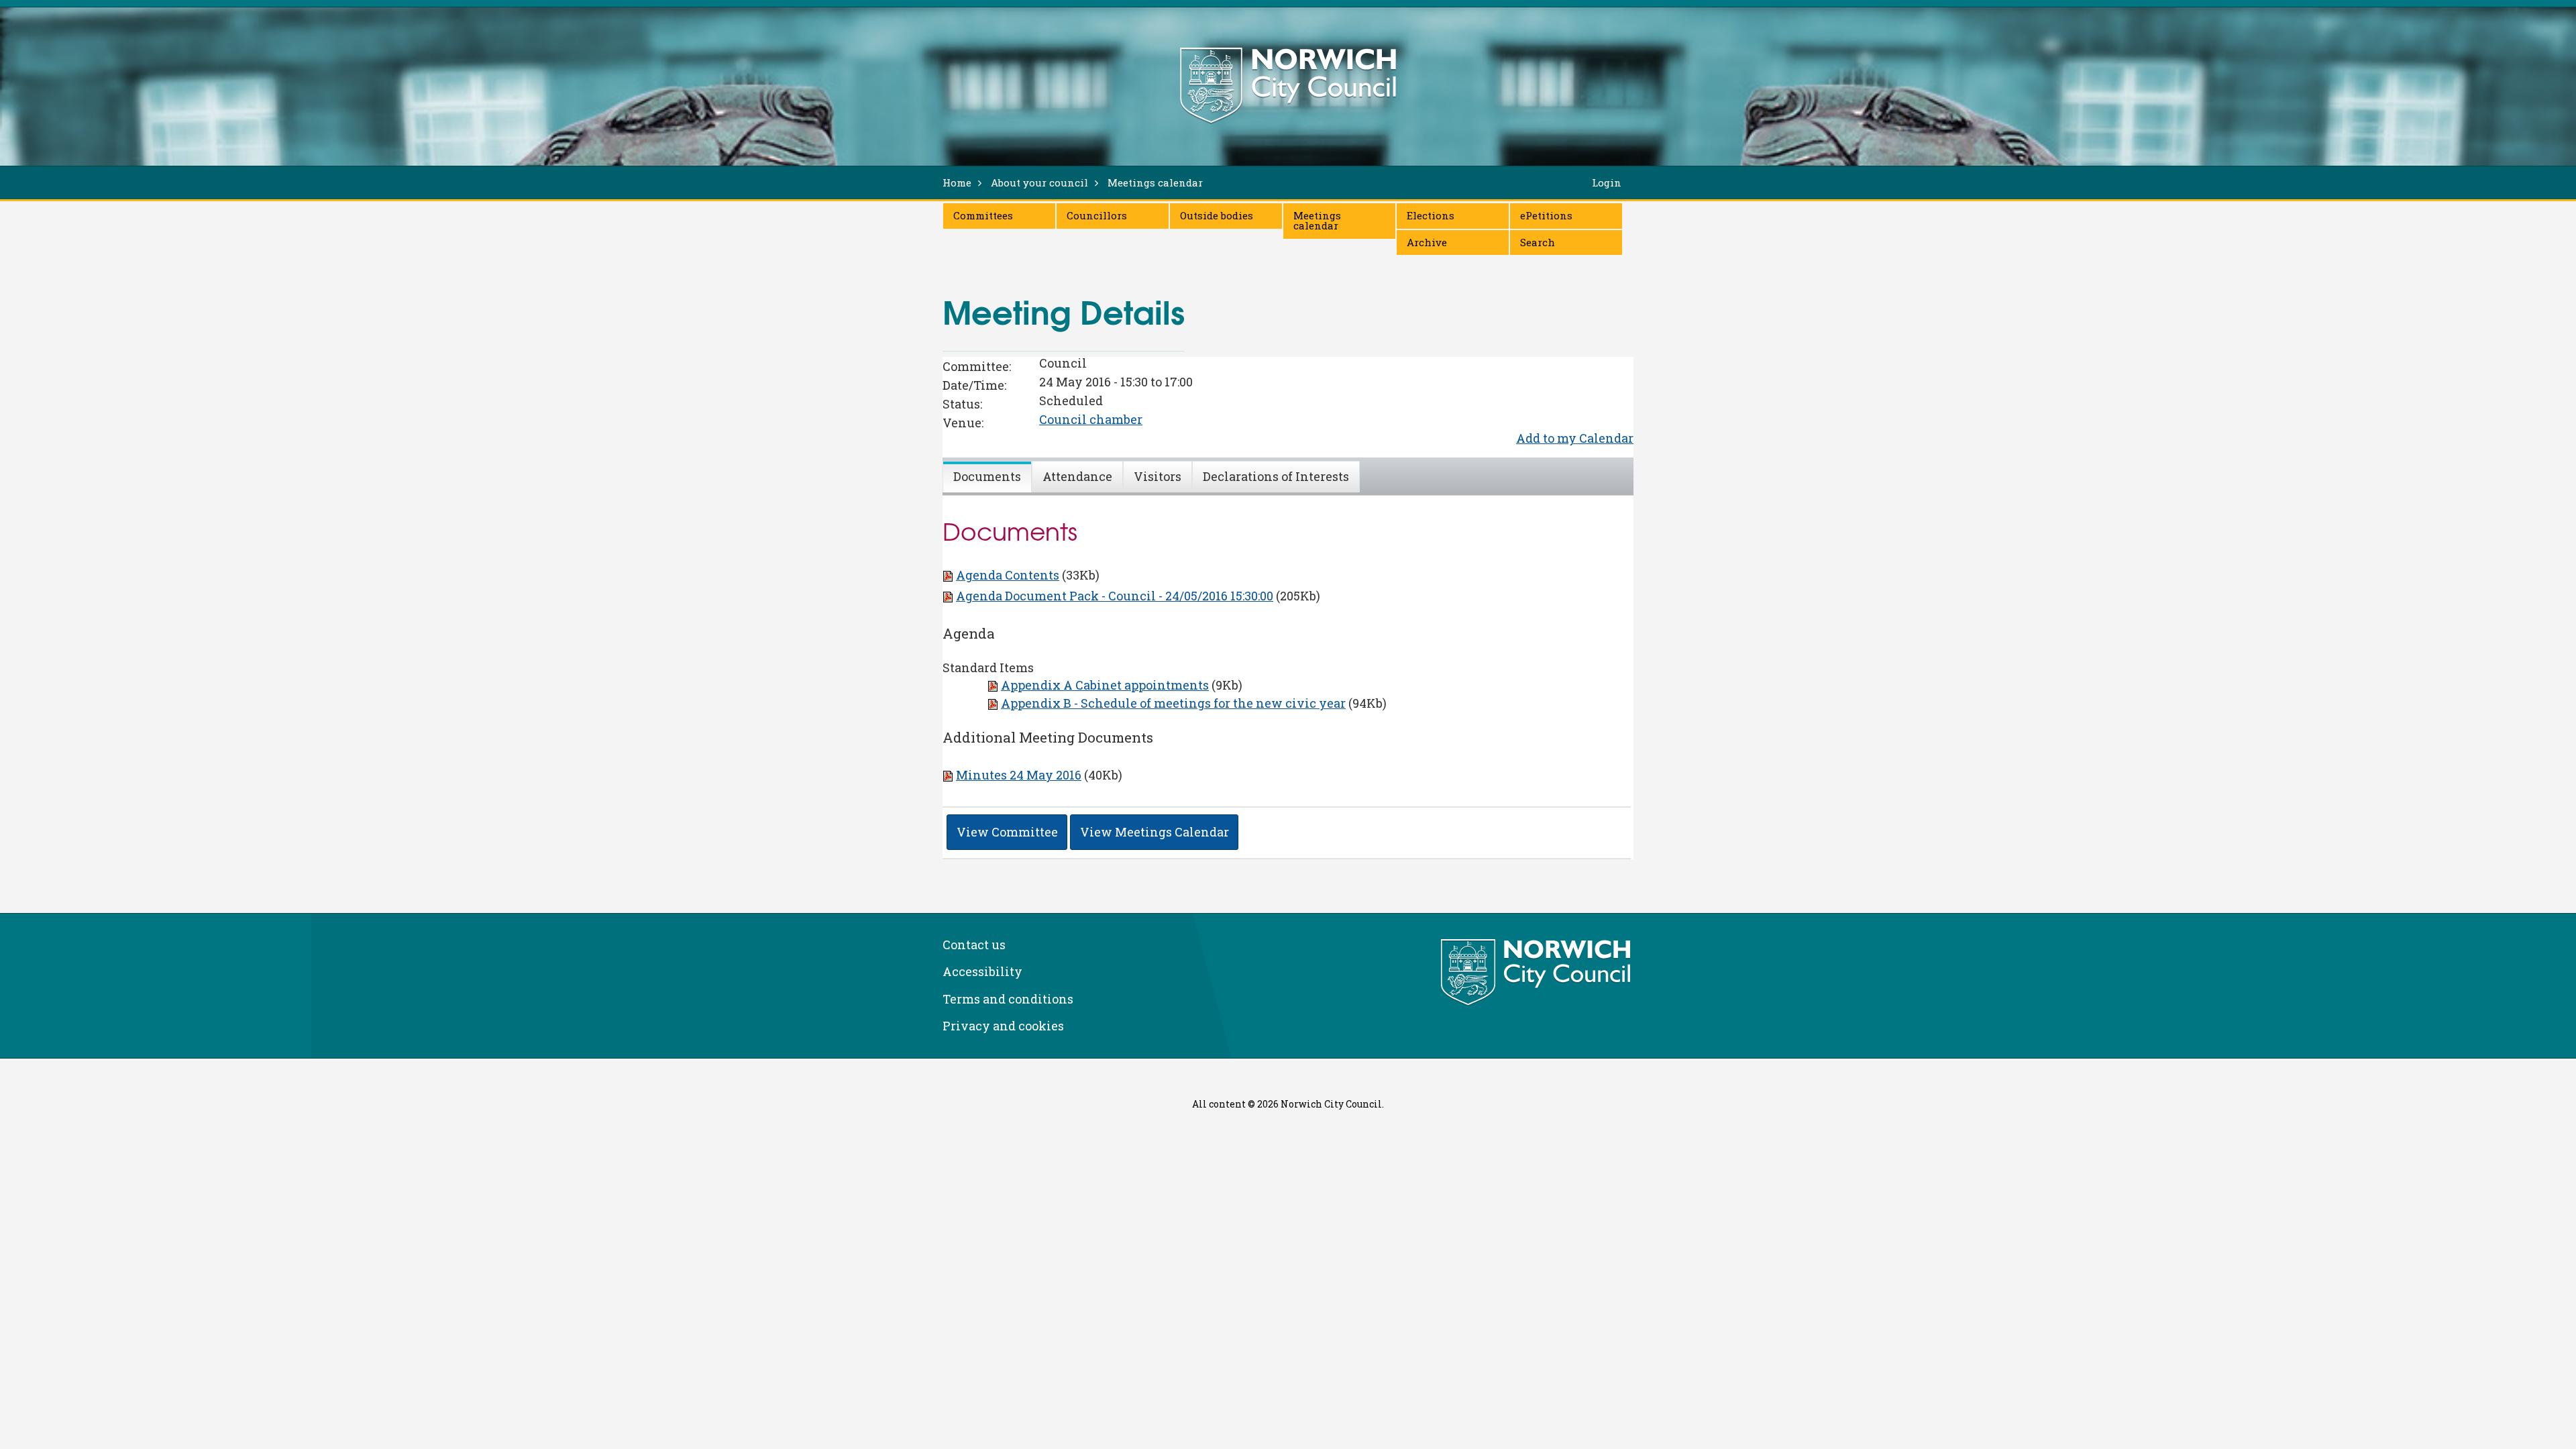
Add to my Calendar (1575, 438)
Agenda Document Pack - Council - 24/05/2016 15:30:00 (1115, 596)
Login (1607, 182)
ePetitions (1546, 215)
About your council (1039, 182)
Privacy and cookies (1003, 1026)
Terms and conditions (1008, 999)
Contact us (974, 945)
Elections (1431, 215)
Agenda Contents (1008, 575)
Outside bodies (1217, 215)
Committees (983, 215)
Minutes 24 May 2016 (1019, 775)
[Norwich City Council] (1537, 973)
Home (957, 182)
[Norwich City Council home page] (1288, 85)
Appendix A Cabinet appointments (1105, 685)
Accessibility (982, 971)
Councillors (1097, 215)
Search (1538, 242)
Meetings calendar (1317, 220)
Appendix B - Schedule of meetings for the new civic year (1173, 703)
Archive (1427, 242)
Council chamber (1091, 419)
